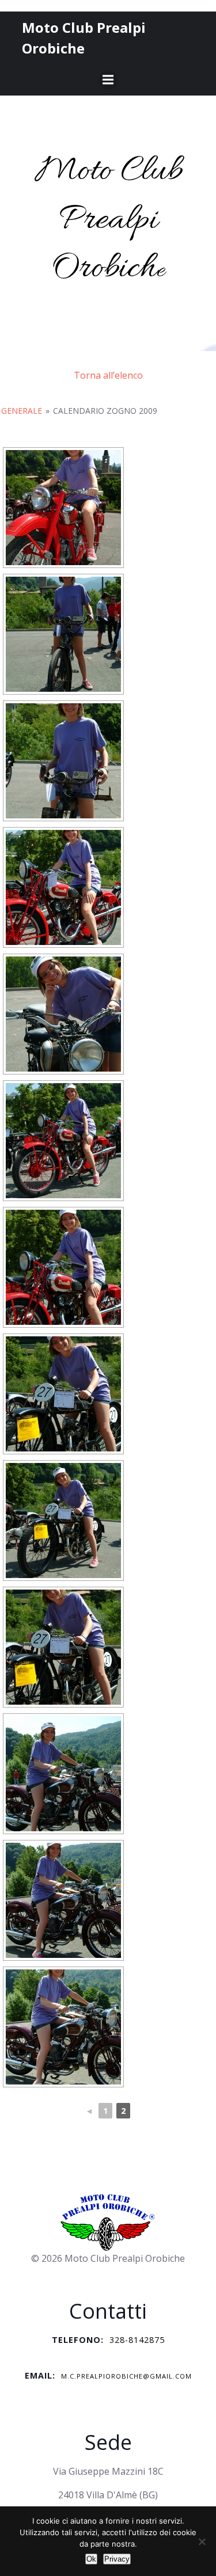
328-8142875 (137, 2340)
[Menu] (108, 80)
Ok (91, 2559)
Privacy (117, 2559)
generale (22, 411)
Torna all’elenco (108, 375)
